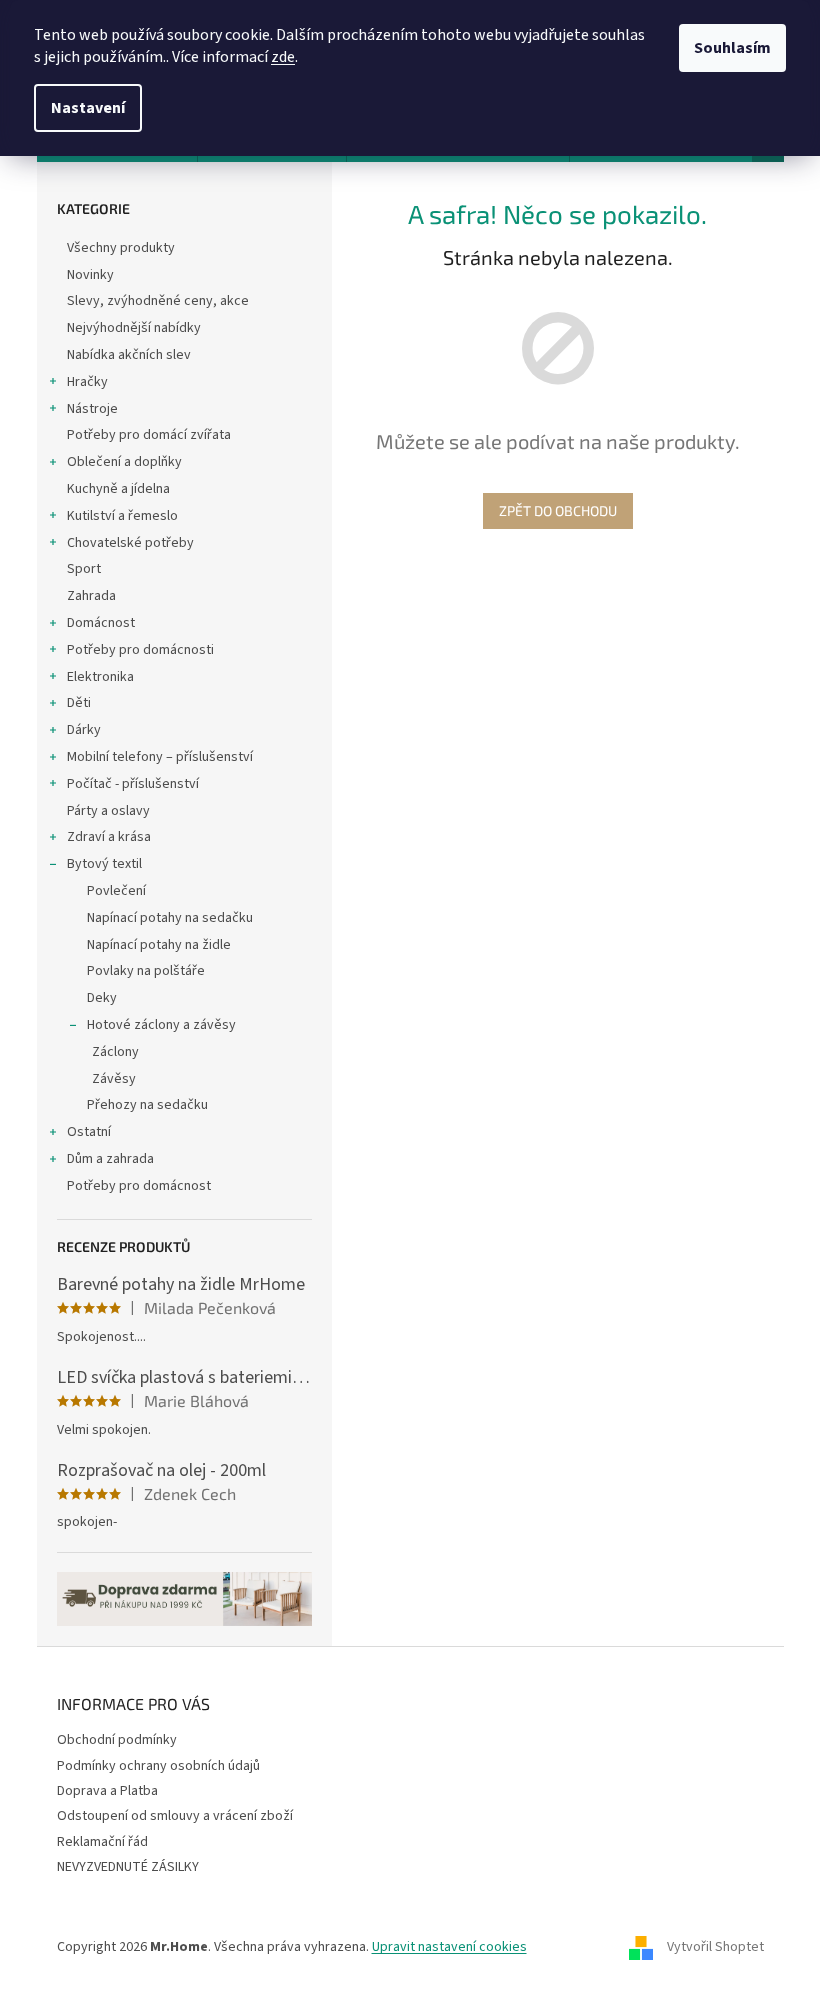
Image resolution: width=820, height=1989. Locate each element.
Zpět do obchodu (558, 510)
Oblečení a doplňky (124, 462)
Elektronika (100, 677)
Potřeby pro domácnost (139, 1186)
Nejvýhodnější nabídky (134, 328)
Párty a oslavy (108, 811)
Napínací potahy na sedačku (170, 918)
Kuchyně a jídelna (118, 489)
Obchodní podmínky (117, 1740)
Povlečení (116, 891)
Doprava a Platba (107, 1791)
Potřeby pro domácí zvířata (149, 435)
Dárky (84, 730)
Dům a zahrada (110, 1159)
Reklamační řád (102, 1842)
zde (283, 57)
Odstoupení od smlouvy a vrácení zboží (175, 1816)
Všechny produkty (121, 248)
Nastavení (88, 108)
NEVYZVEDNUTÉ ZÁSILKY (128, 1867)
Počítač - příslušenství (133, 784)
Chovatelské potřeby (130, 543)
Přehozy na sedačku (147, 1105)
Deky (102, 998)
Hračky (87, 382)
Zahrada (91, 596)
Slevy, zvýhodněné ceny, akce (158, 301)
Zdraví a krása (109, 837)
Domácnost (101, 623)
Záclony (115, 1052)
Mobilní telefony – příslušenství (160, 757)
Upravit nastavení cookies (449, 1947)
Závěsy (114, 1079)
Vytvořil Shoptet (715, 1948)
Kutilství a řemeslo (122, 516)
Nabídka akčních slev (129, 355)
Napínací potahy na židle (159, 945)
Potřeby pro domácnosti (140, 650)
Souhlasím (732, 48)
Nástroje (92, 409)
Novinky (90, 275)
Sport (84, 569)
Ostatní (89, 1132)
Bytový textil (104, 864)
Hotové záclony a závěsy (161, 1025)
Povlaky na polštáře (146, 971)
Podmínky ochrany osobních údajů (158, 1766)
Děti (79, 703)
